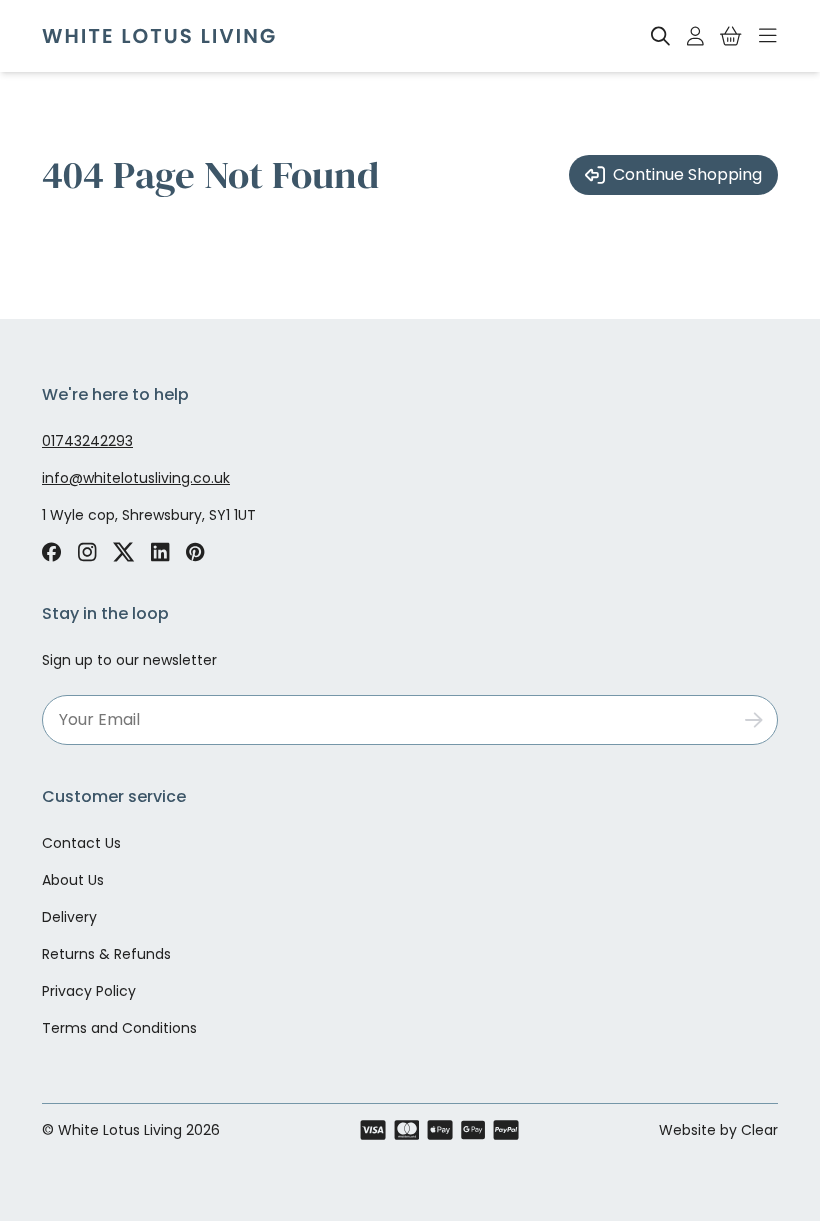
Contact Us (81, 843)
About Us (73, 880)
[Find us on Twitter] (124, 552)
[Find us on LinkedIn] (160, 552)
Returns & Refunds (106, 954)
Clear (759, 1130)
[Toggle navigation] (768, 36)
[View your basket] (731, 36)
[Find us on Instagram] (87, 552)
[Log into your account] (695, 36)
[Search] (661, 36)
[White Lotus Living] (158, 36)
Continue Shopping (687, 174)
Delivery (69, 917)
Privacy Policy (89, 991)
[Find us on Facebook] (51, 552)
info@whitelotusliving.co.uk (136, 478)
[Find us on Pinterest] (195, 552)
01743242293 (87, 441)
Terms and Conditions (119, 1028)
